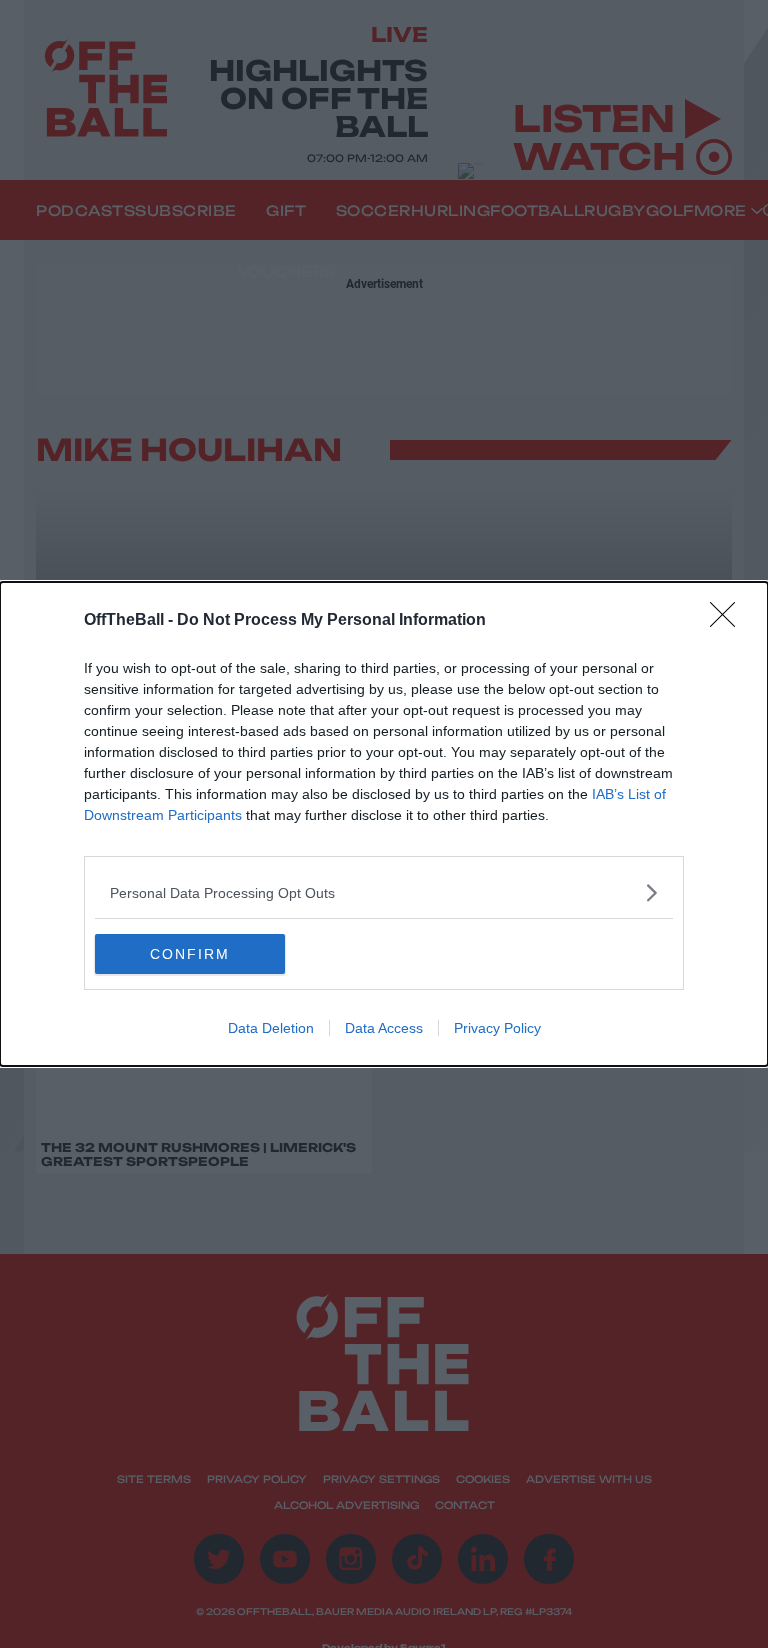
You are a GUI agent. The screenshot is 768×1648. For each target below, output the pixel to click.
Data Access (384, 1028)
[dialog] (384, 824)
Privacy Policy (497, 1028)
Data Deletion (271, 1028)
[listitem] (384, 892)
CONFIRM (190, 954)
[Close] (729, 621)
